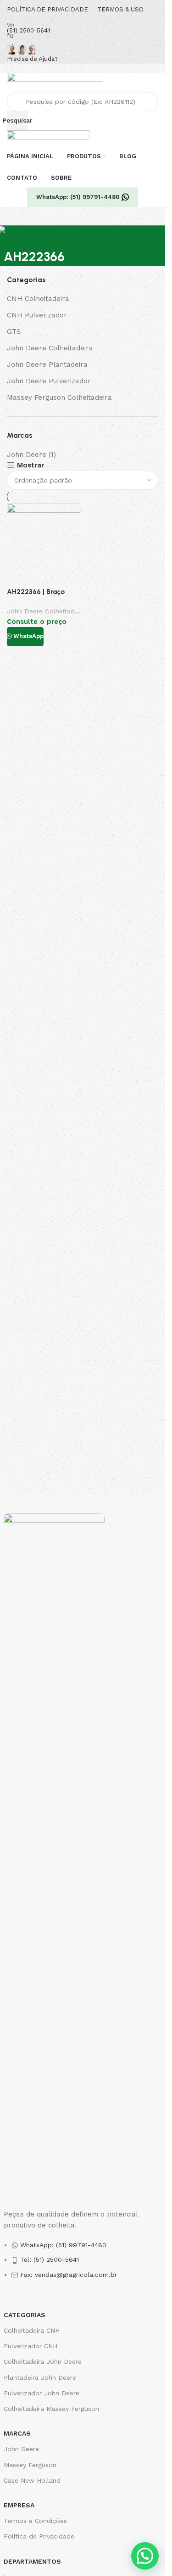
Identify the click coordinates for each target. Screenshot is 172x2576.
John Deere (27, 455)
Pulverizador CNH (31, 2346)
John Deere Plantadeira (47, 365)
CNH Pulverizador (37, 315)
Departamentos (32, 2561)
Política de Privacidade (39, 2536)
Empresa (19, 2505)
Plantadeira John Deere (40, 2377)
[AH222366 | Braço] (44, 545)
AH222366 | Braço (36, 592)
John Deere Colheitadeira (50, 348)
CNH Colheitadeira (38, 299)
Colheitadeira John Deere (43, 2361)
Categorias (25, 2315)
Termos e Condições (35, 2521)
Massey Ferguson (30, 2465)
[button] (145, 2556)
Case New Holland (32, 2480)
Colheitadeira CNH (32, 2330)
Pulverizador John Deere (42, 2393)
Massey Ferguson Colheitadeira (59, 397)
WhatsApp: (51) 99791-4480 (78, 197)
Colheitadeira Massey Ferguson (51, 2409)
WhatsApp (28, 636)
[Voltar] (15, 236)
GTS (14, 332)
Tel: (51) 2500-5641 (50, 2259)
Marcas (17, 2433)
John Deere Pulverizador (49, 381)
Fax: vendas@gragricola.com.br (69, 2275)
